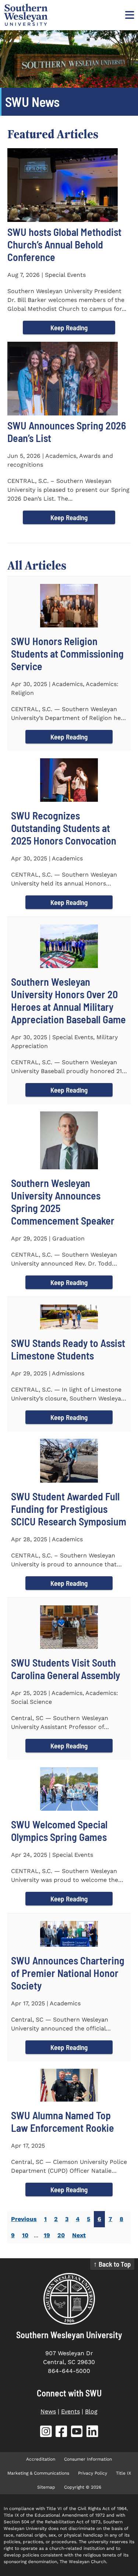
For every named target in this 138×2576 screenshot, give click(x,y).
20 (61, 2235)
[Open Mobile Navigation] (129, 15)
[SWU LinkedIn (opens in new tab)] (92, 2433)
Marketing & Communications (38, 2473)
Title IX (123, 2473)
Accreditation (41, 2459)
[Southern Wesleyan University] (69, 2299)
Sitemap (46, 2487)
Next (79, 2235)
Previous (24, 2219)
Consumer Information (88, 2459)
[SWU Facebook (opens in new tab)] (61, 2433)
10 (25, 2235)
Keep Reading (69, 328)
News (48, 2411)
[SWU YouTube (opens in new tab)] (77, 2433)
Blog (91, 2411)
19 (47, 2235)
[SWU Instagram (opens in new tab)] (46, 2433)
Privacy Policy (93, 2473)
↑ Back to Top (112, 2264)
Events (70, 2411)
